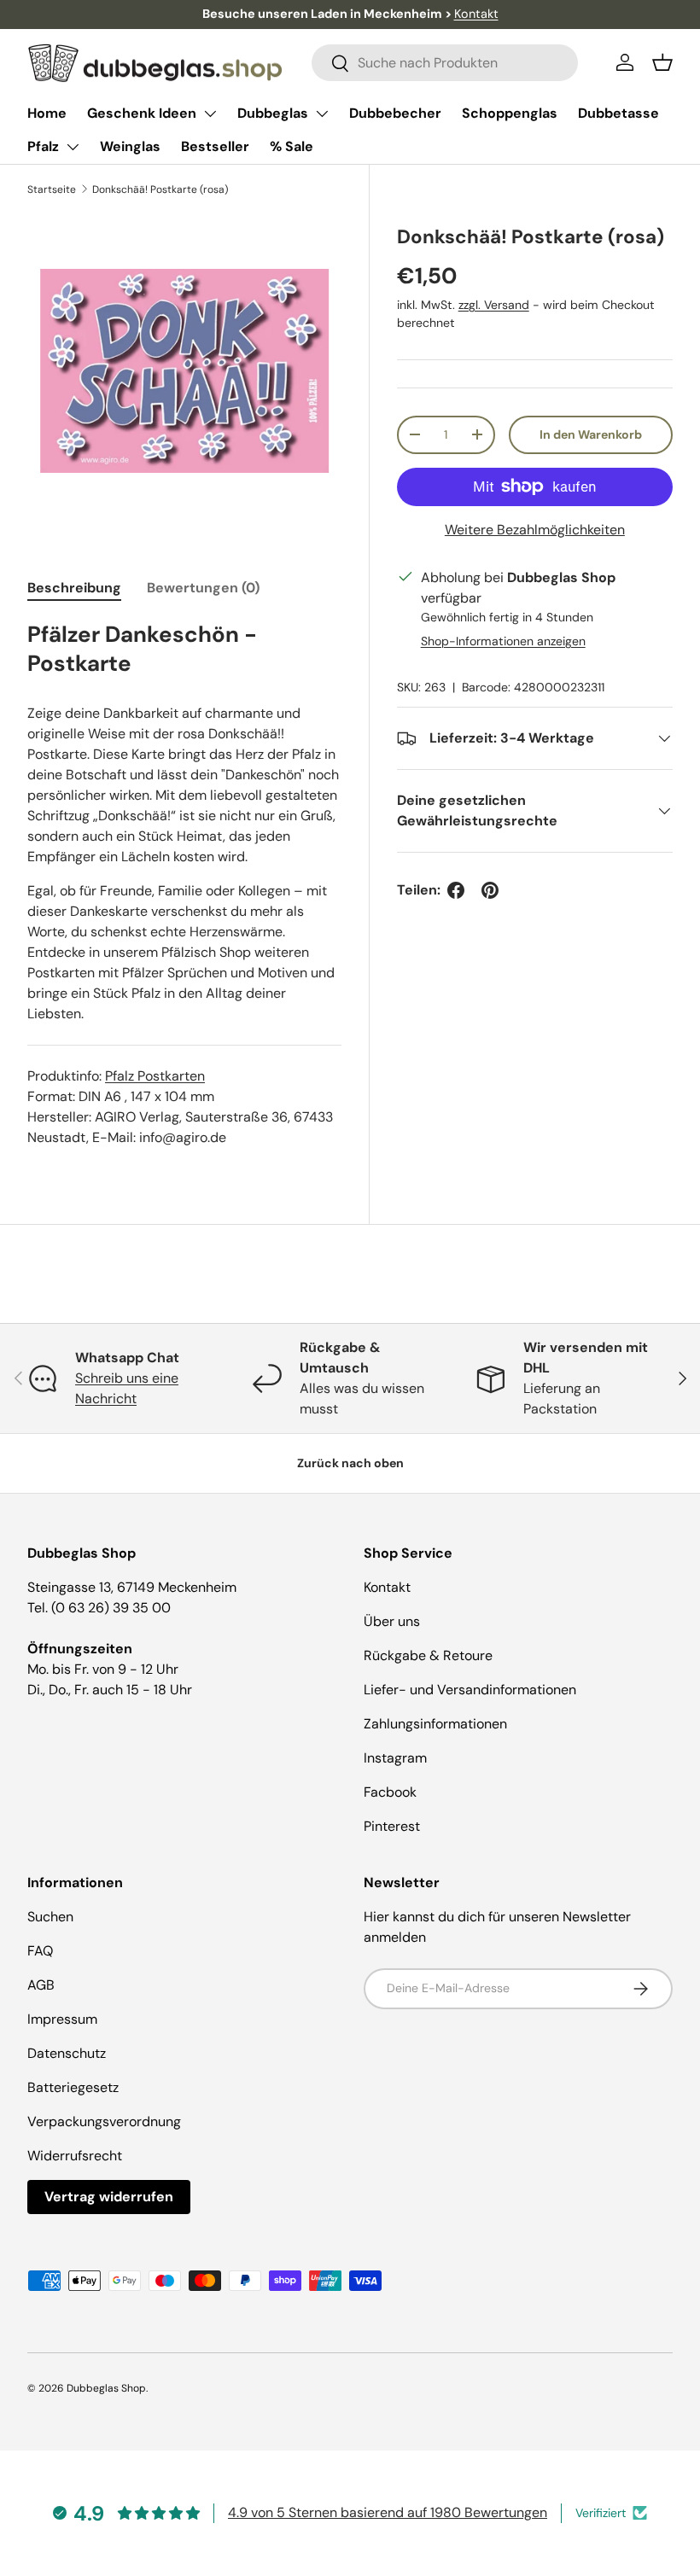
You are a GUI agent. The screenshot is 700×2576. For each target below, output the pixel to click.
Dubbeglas (273, 113)
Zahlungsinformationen (435, 1724)
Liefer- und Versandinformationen (470, 1690)
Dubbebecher (395, 113)
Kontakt (476, 14)
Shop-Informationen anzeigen (503, 641)
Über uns (392, 1621)
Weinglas (130, 146)
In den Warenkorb (591, 434)
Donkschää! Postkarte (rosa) (160, 189)
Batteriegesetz (73, 2087)
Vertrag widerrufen (109, 2197)
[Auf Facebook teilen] (456, 890)
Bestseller (215, 146)
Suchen (50, 1917)
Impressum (62, 2019)
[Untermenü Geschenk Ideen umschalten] (210, 114)
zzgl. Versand (494, 305)
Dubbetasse (618, 113)
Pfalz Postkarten (155, 1076)
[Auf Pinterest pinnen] (490, 890)
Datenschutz (67, 2053)
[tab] (74, 588)
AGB (41, 1985)
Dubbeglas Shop (106, 2388)
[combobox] (445, 63)
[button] (662, 62)
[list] (184, 371)
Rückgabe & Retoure (428, 1655)
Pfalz (43, 146)
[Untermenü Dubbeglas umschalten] (322, 114)
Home (47, 113)
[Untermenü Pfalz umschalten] (73, 147)
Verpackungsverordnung (104, 2121)
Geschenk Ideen (142, 113)
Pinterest (392, 1826)
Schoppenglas (510, 113)
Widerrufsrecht (75, 2156)
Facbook (390, 1792)
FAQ (40, 1951)
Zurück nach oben (350, 1463)
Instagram (395, 1758)
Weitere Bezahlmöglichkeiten (535, 530)
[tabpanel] (184, 884)
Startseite (52, 189)
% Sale (292, 146)
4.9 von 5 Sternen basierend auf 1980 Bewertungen (388, 2512)
